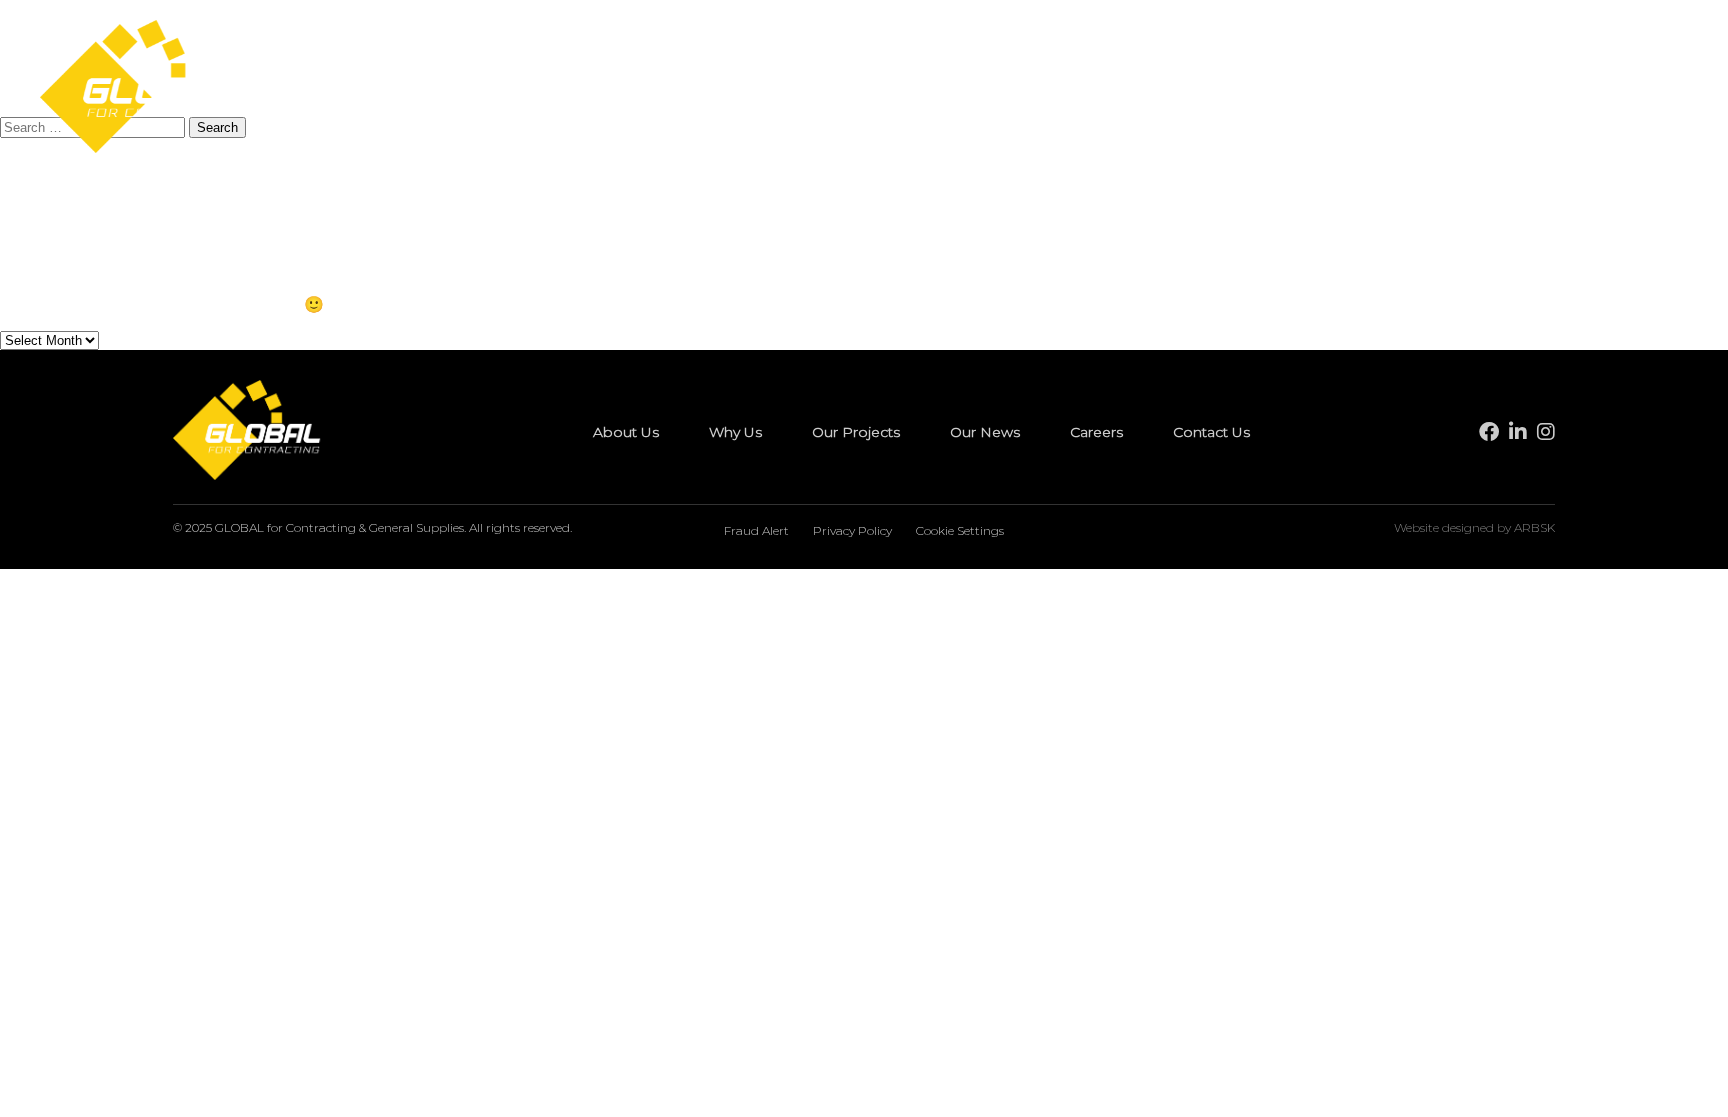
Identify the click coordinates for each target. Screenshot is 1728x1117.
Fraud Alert (756, 530)
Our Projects (871, 89)
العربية (1608, 88)
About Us (662, 89)
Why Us (759, 89)
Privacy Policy (852, 530)
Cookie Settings (960, 530)
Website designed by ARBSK (1474, 527)
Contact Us (1195, 89)
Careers (1090, 89)
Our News (991, 89)
